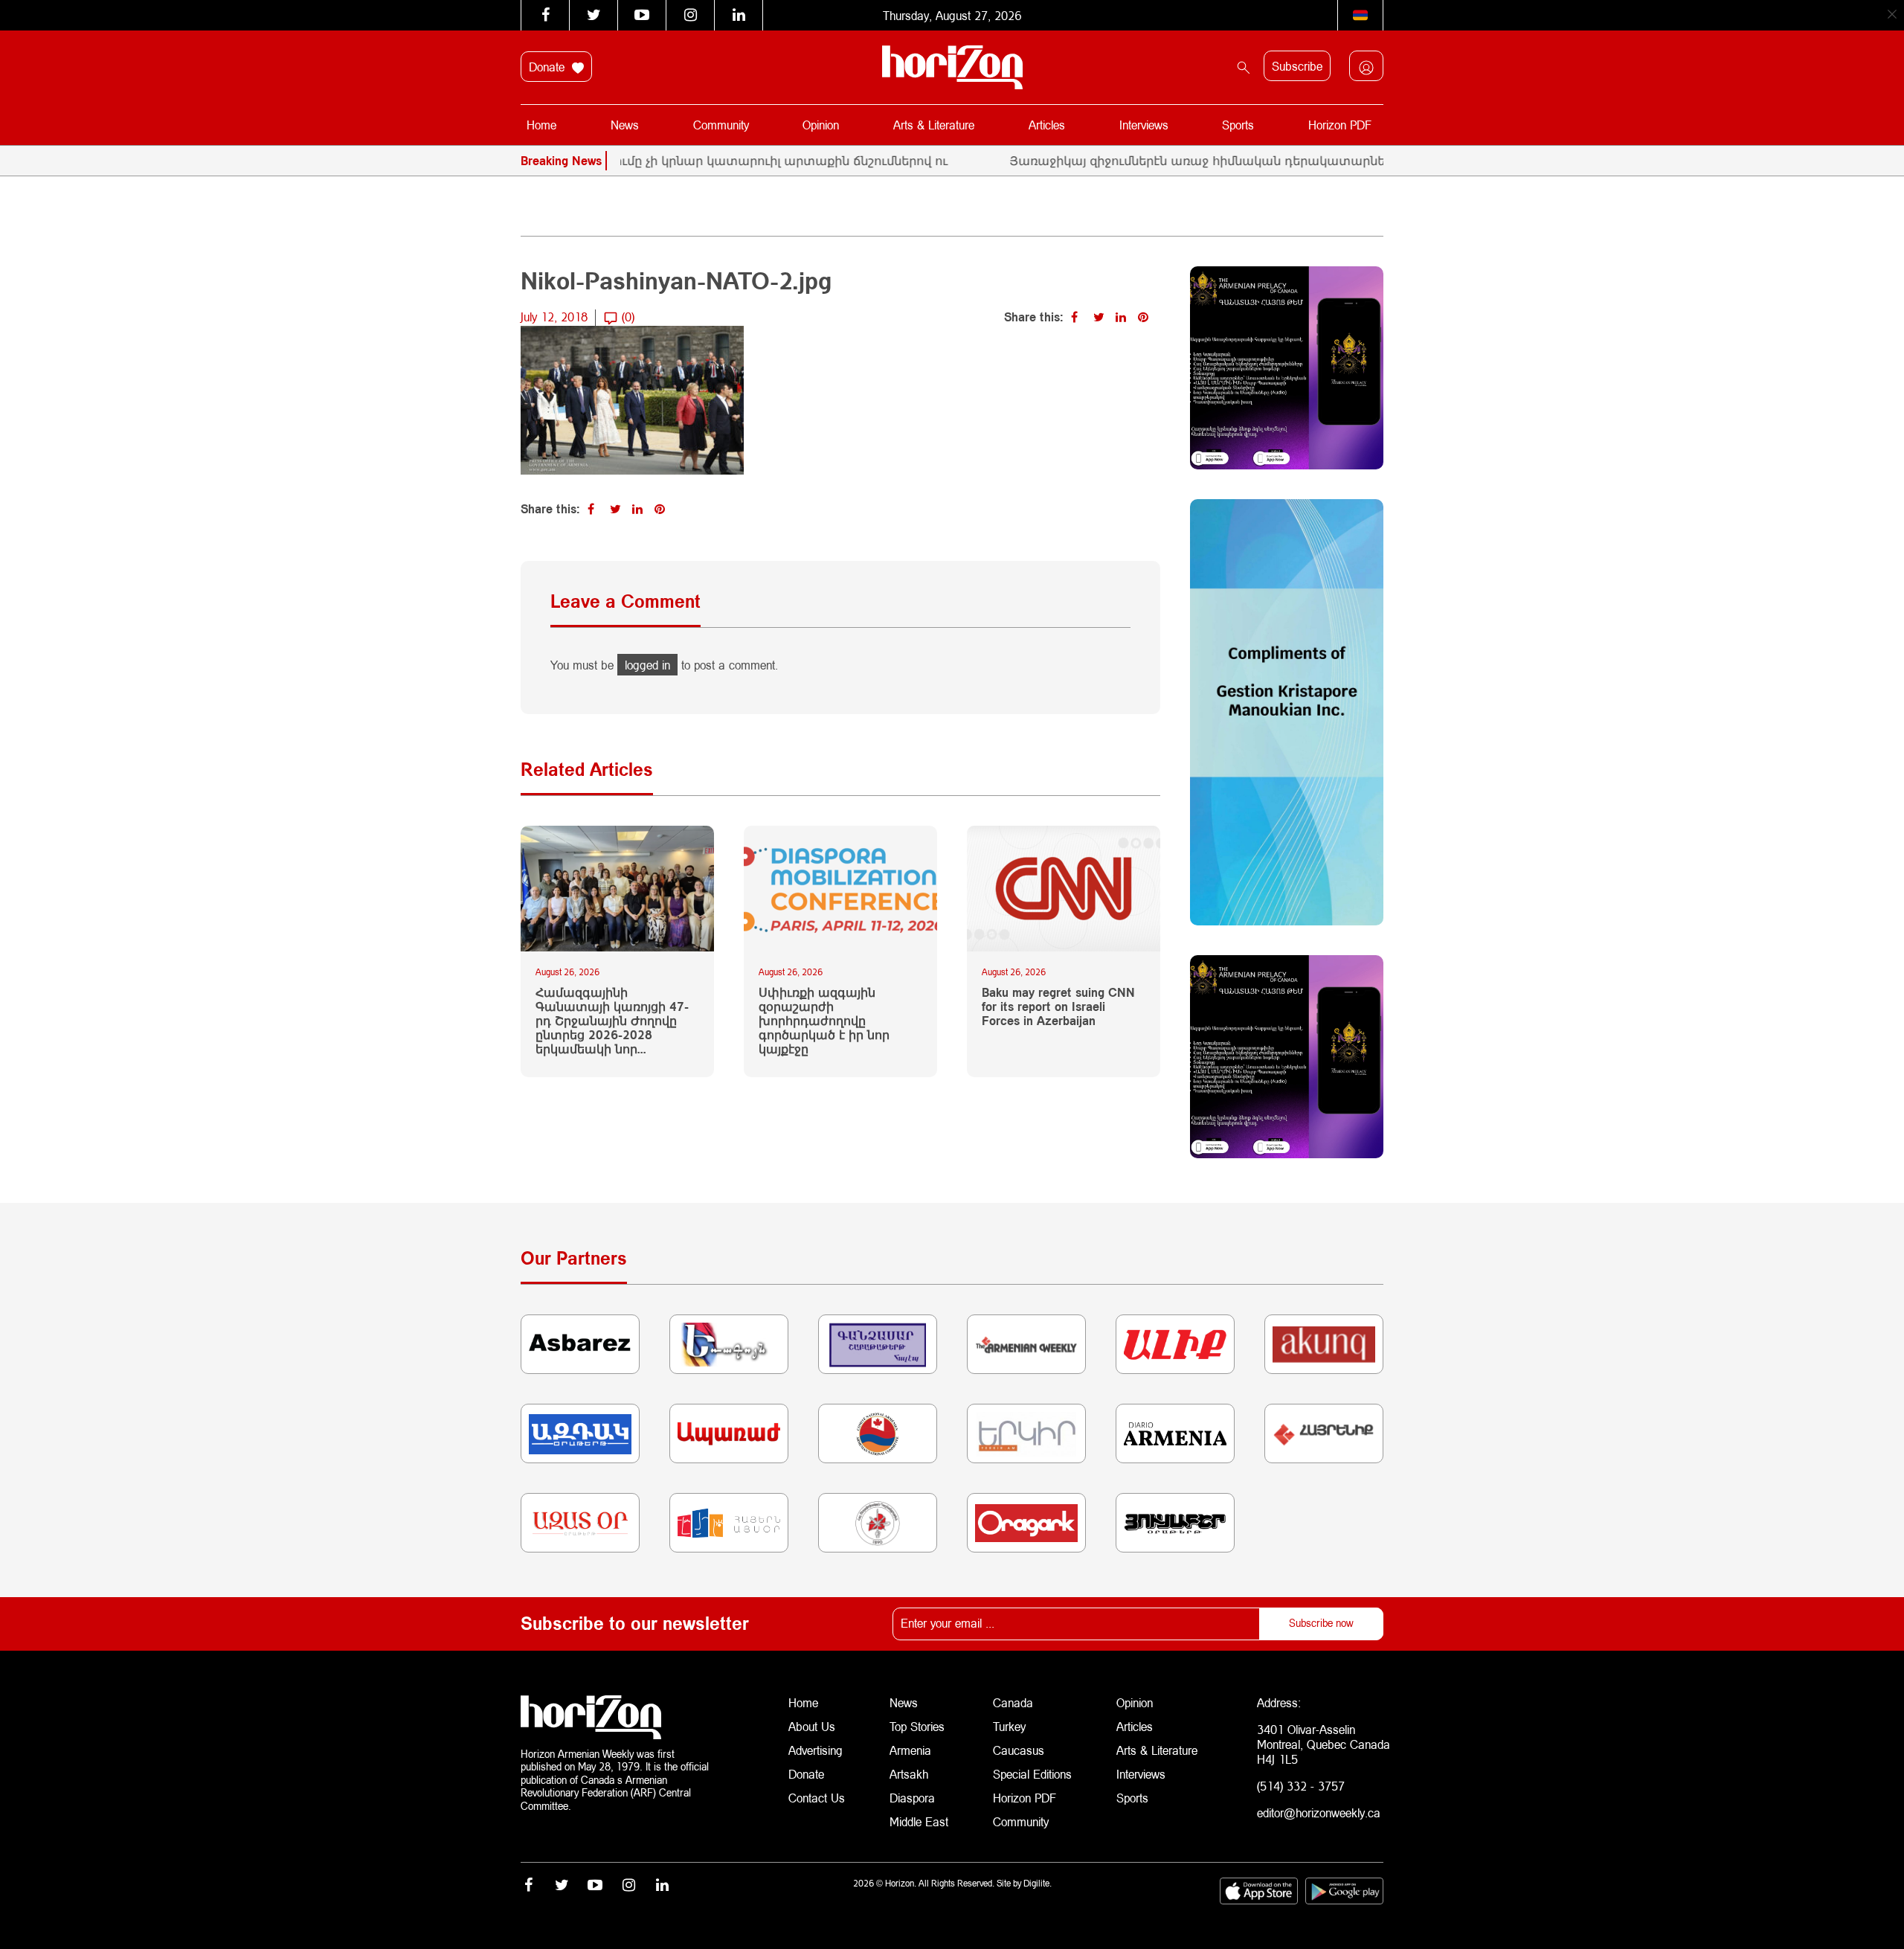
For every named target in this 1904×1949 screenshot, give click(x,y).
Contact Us (817, 1798)
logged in (647, 665)
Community (721, 125)
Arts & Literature (934, 125)
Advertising (816, 1750)
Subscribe (1297, 66)
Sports (1238, 125)
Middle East (919, 1821)
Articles (1047, 125)
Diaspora (912, 1798)
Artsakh (909, 1774)
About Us (812, 1726)
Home (541, 125)
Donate (549, 67)
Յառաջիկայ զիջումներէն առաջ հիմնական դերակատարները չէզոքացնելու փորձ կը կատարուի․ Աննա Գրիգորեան (1320, 160)
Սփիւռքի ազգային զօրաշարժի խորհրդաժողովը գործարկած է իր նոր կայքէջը (824, 1021)
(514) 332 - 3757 (1301, 1786)
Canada (1013, 1702)
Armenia (910, 1750)
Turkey (1009, 1726)
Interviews (1144, 125)
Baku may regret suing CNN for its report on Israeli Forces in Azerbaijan (1058, 1006)
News (625, 125)
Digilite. (1038, 1883)
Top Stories (917, 1726)
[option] (1337, 161)
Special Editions (1032, 1774)
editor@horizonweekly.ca (1319, 1812)
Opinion (821, 125)
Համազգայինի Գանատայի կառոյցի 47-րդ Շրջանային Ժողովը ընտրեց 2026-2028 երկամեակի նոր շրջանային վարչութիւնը (612, 1021)
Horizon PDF (1340, 125)
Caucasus (1019, 1750)
